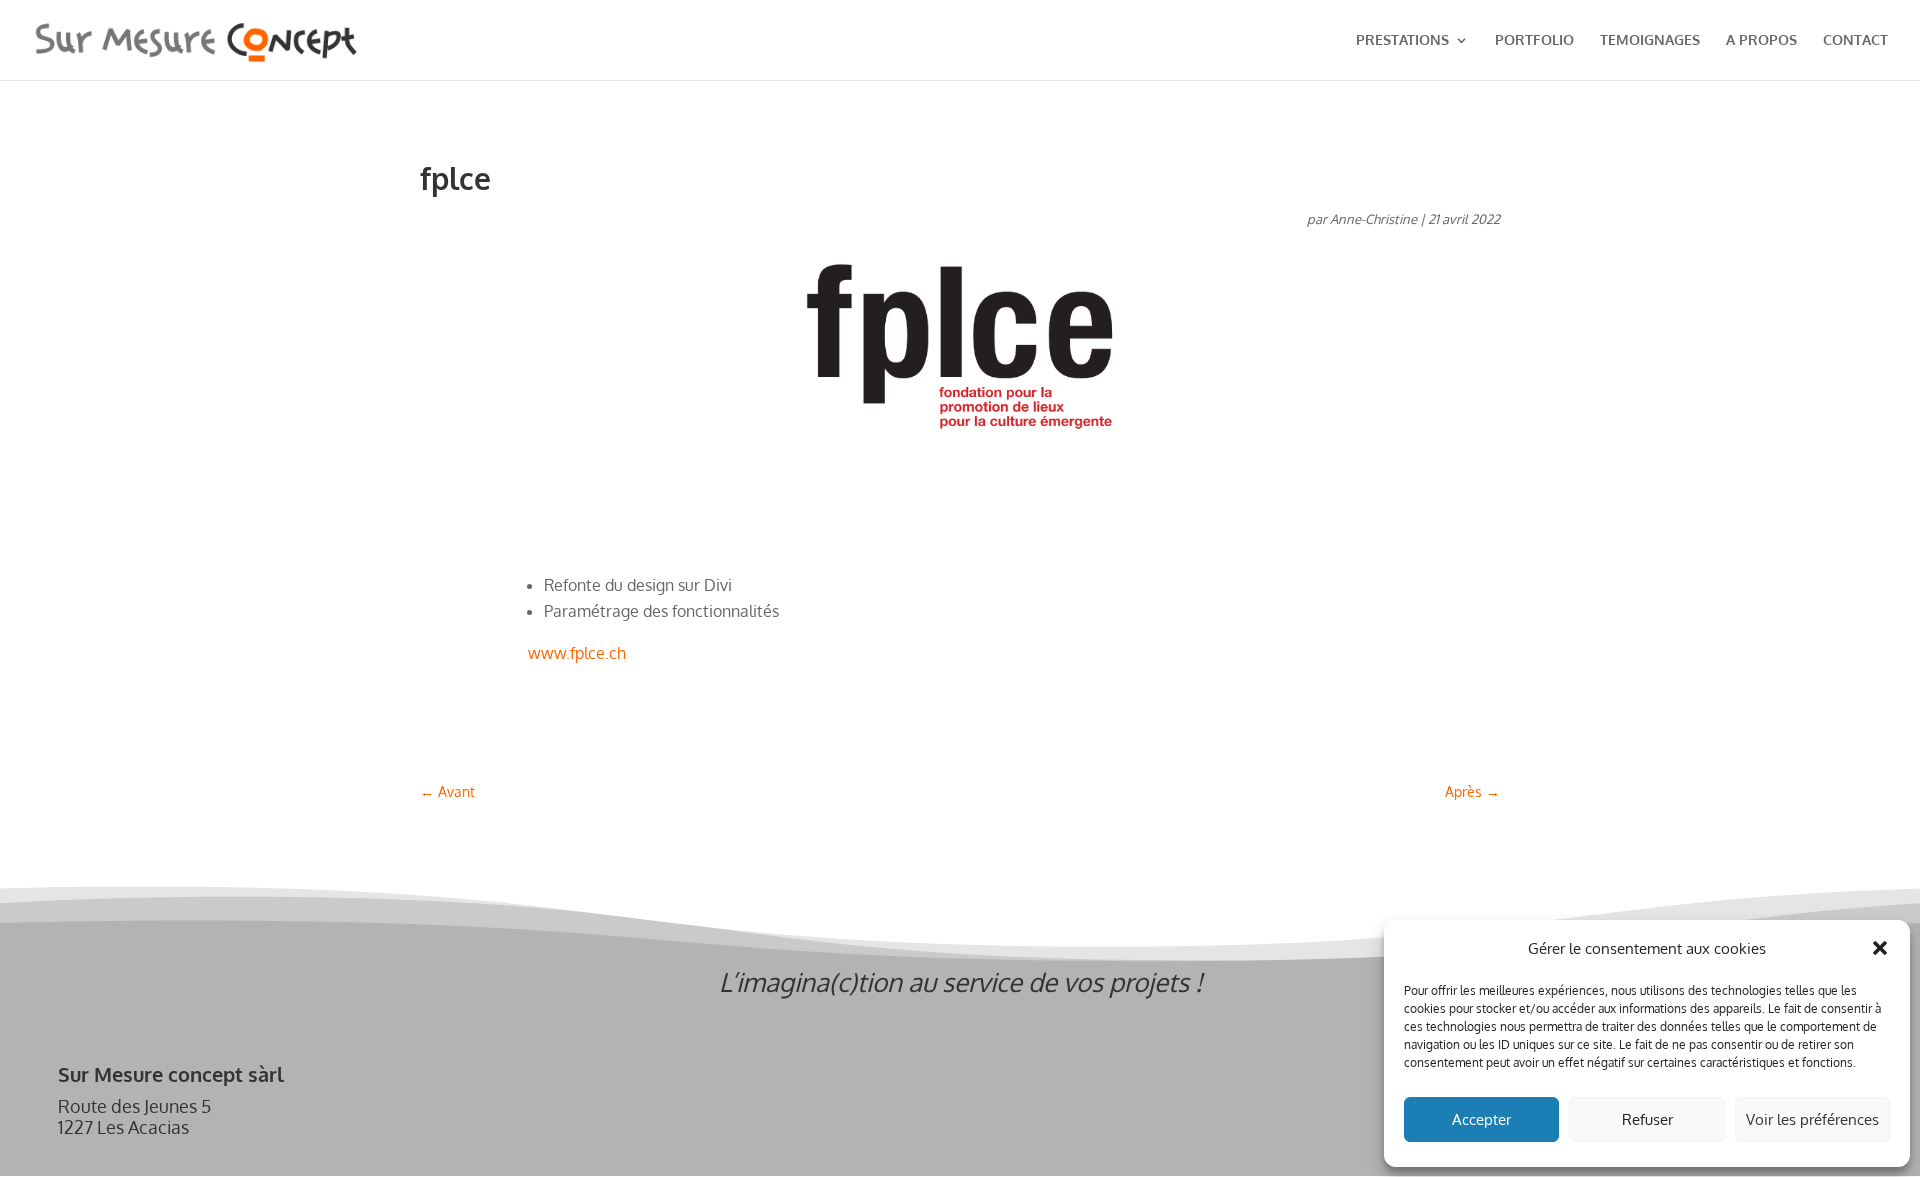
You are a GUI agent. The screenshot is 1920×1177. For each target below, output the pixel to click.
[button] (1880, 948)
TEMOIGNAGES (1650, 40)
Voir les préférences (1812, 1119)
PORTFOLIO (1534, 40)
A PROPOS (1761, 40)
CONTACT (1855, 40)
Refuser (1647, 1119)
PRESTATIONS (1402, 40)
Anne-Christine (1373, 219)
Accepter (1481, 1119)
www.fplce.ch (577, 653)
